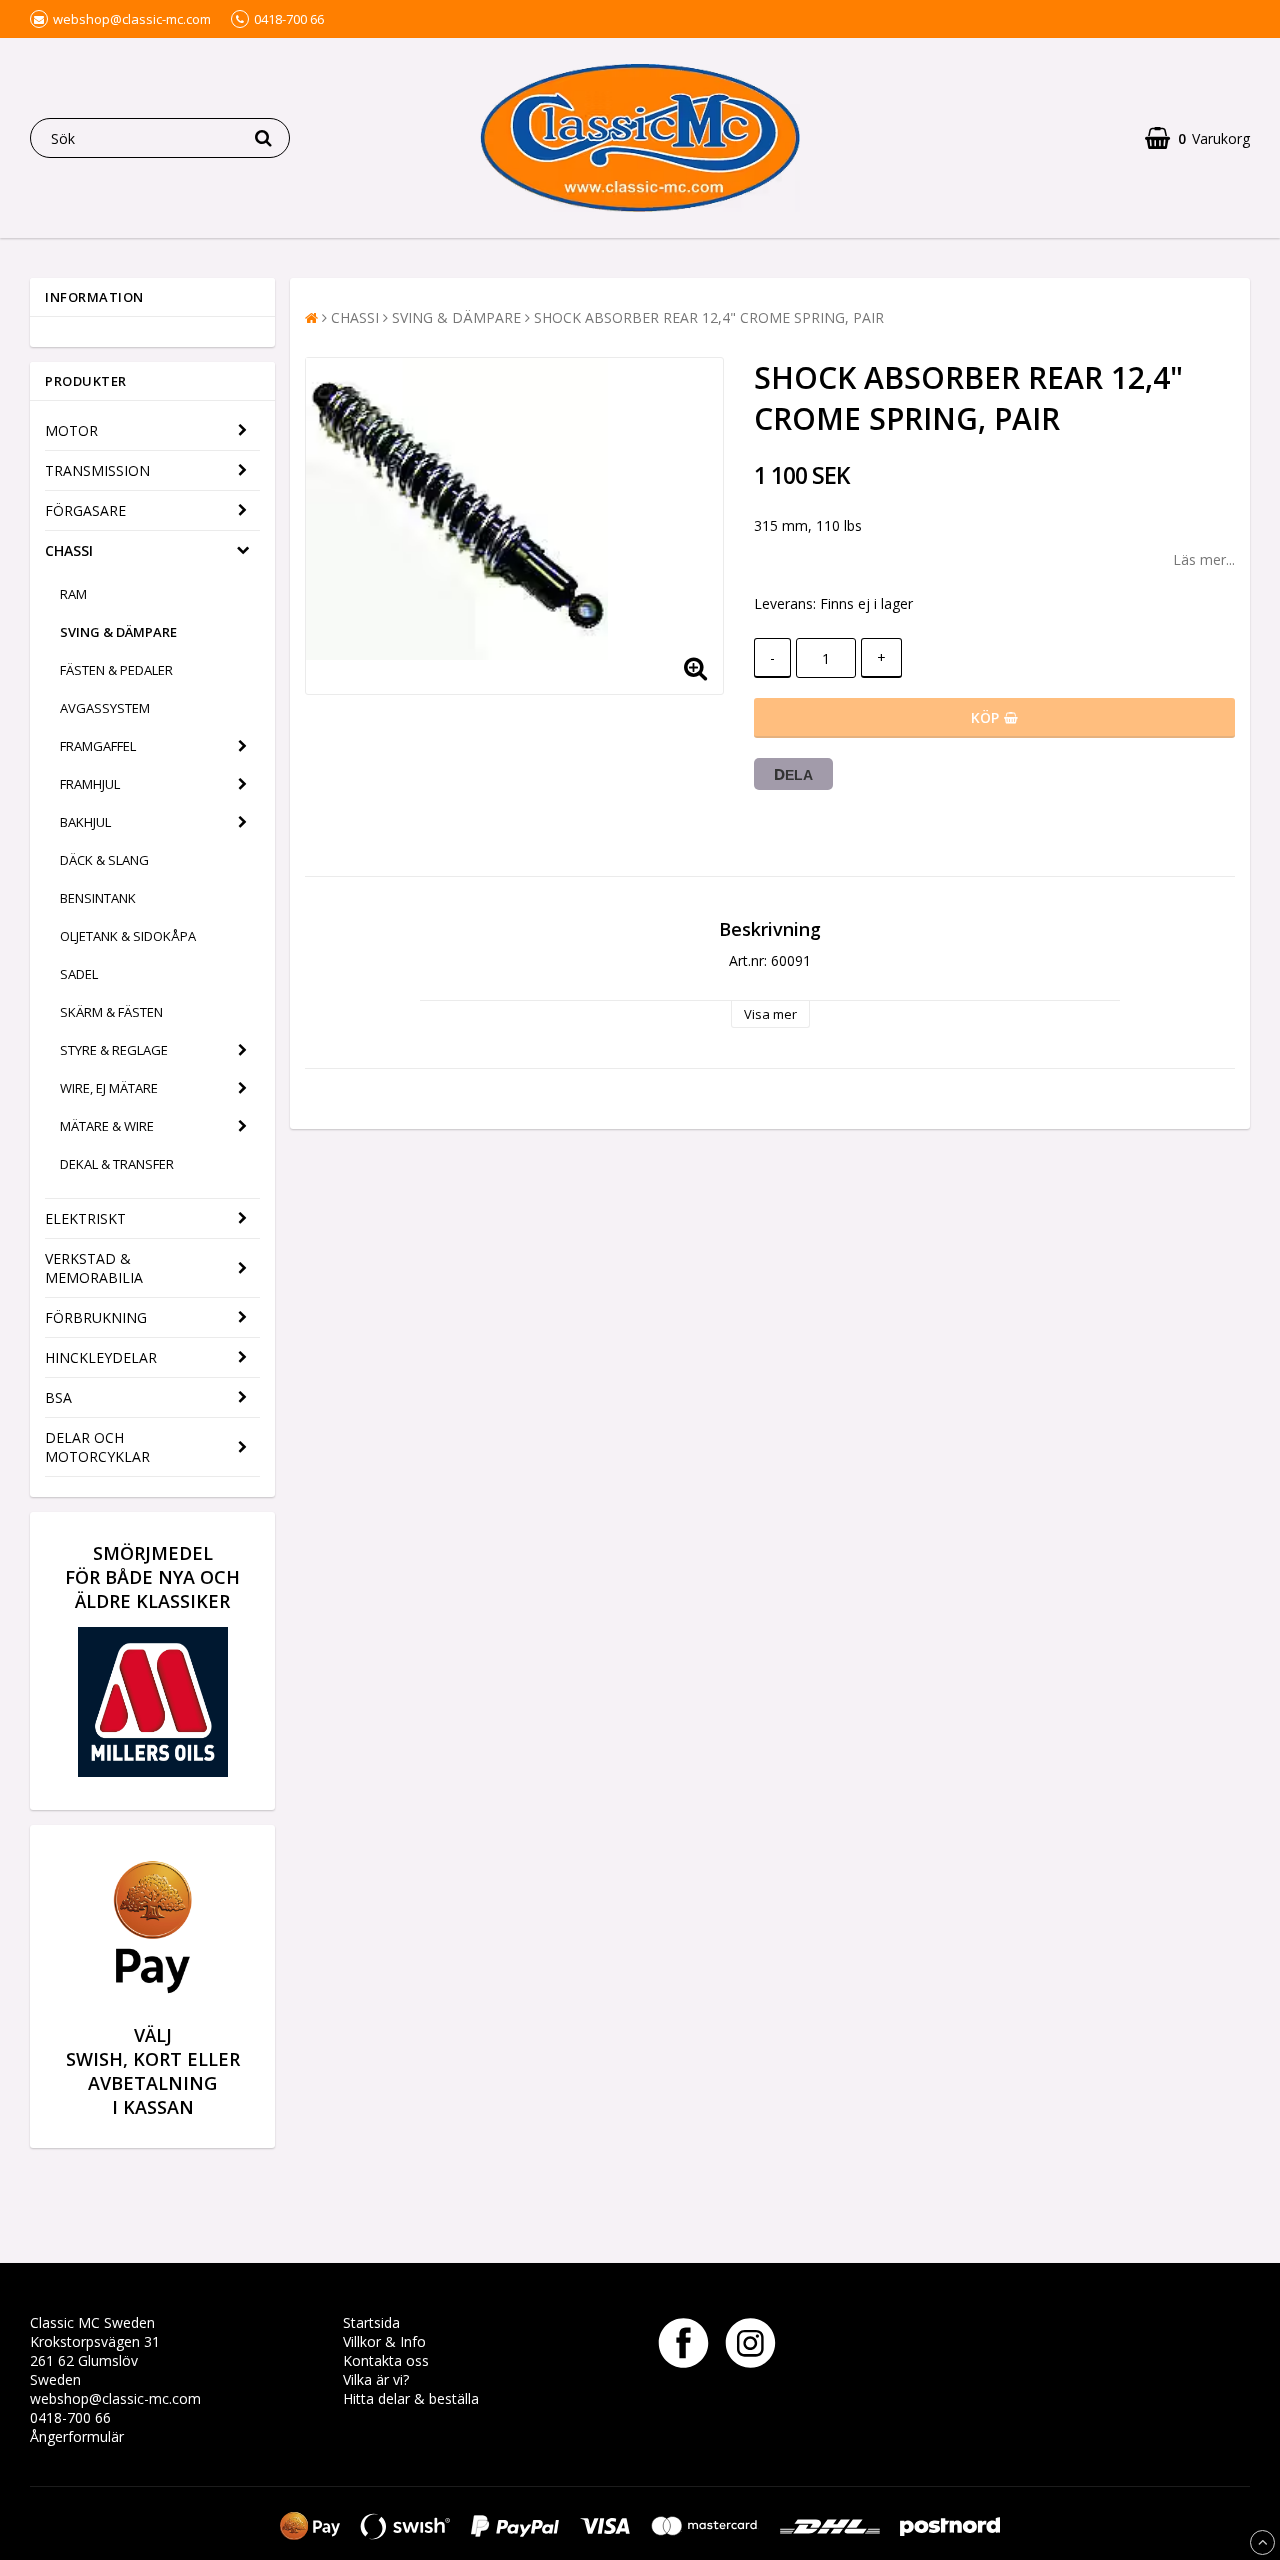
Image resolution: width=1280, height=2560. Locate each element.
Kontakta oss (386, 2360)
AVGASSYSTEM (105, 708)
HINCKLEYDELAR (101, 1357)
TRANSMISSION (97, 470)
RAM (73, 594)
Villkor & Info (384, 2341)
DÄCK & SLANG (104, 860)
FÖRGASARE (85, 510)
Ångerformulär (77, 2436)
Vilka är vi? (376, 2379)
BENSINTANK (98, 898)
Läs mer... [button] (1204, 559)
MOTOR (71, 430)
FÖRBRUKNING (96, 1317)
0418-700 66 (70, 2417)
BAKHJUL (85, 822)
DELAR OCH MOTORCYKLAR (97, 1447)
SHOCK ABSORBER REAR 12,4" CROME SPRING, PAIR (709, 317)
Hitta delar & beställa (411, 2398)
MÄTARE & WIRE (107, 1126)
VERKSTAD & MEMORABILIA (94, 1268)
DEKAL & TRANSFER (117, 1164)
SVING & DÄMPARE (118, 632)
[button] (1197, 138)
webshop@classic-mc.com (115, 2398)
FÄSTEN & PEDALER (116, 670)
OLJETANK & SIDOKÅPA (128, 936)
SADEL (79, 974)
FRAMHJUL (90, 784)
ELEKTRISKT (85, 1218)
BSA (58, 1397)
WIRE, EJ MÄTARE (109, 1088)
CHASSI (69, 550)
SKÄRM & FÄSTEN (111, 1012)
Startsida (371, 2322)
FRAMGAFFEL (98, 746)
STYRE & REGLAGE (114, 1050)
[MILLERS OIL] (153, 1771)
